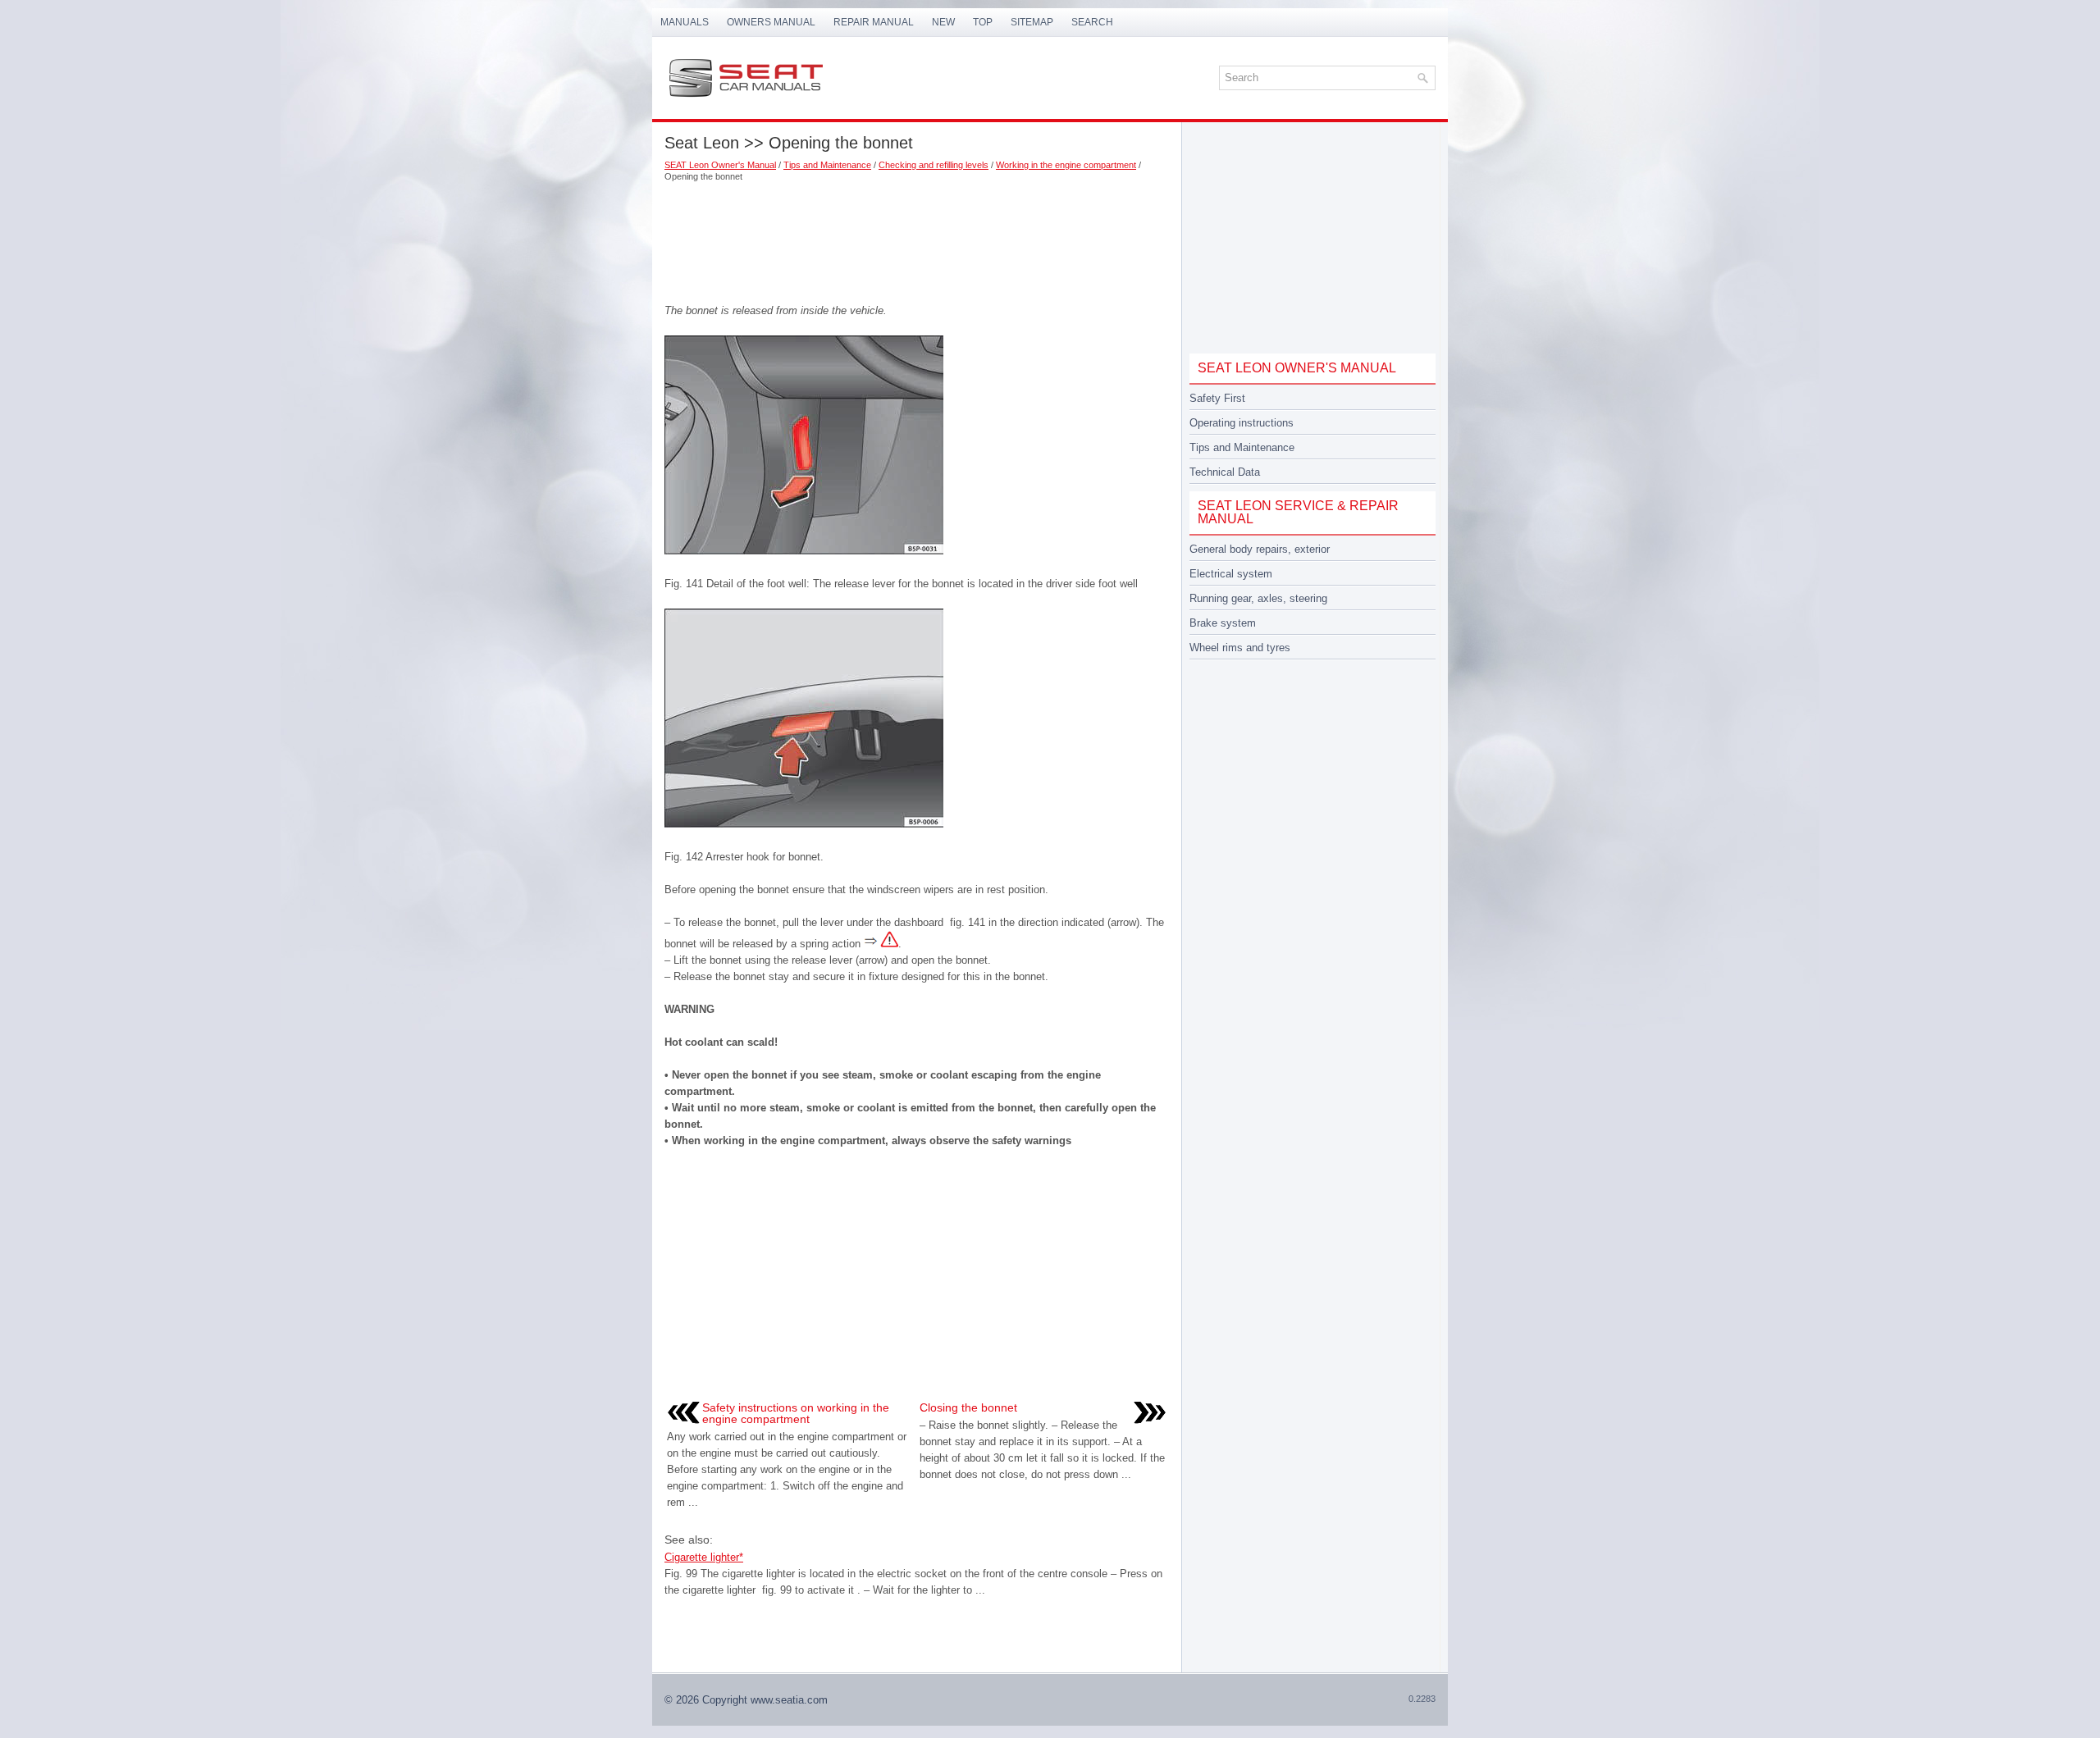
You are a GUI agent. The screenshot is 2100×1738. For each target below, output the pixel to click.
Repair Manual (874, 22)
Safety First (1217, 398)
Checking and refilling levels (934, 165)
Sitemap (1032, 22)
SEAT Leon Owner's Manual (720, 165)
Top (983, 22)
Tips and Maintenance (827, 165)
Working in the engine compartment (1066, 165)
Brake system (1223, 623)
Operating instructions (1242, 423)
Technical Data (1225, 472)
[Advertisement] (917, 237)
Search (1092, 22)
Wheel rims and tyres (1240, 648)
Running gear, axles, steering (1258, 598)
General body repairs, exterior (1260, 549)
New (943, 22)
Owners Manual (771, 22)
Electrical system (1231, 574)
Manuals (685, 22)
